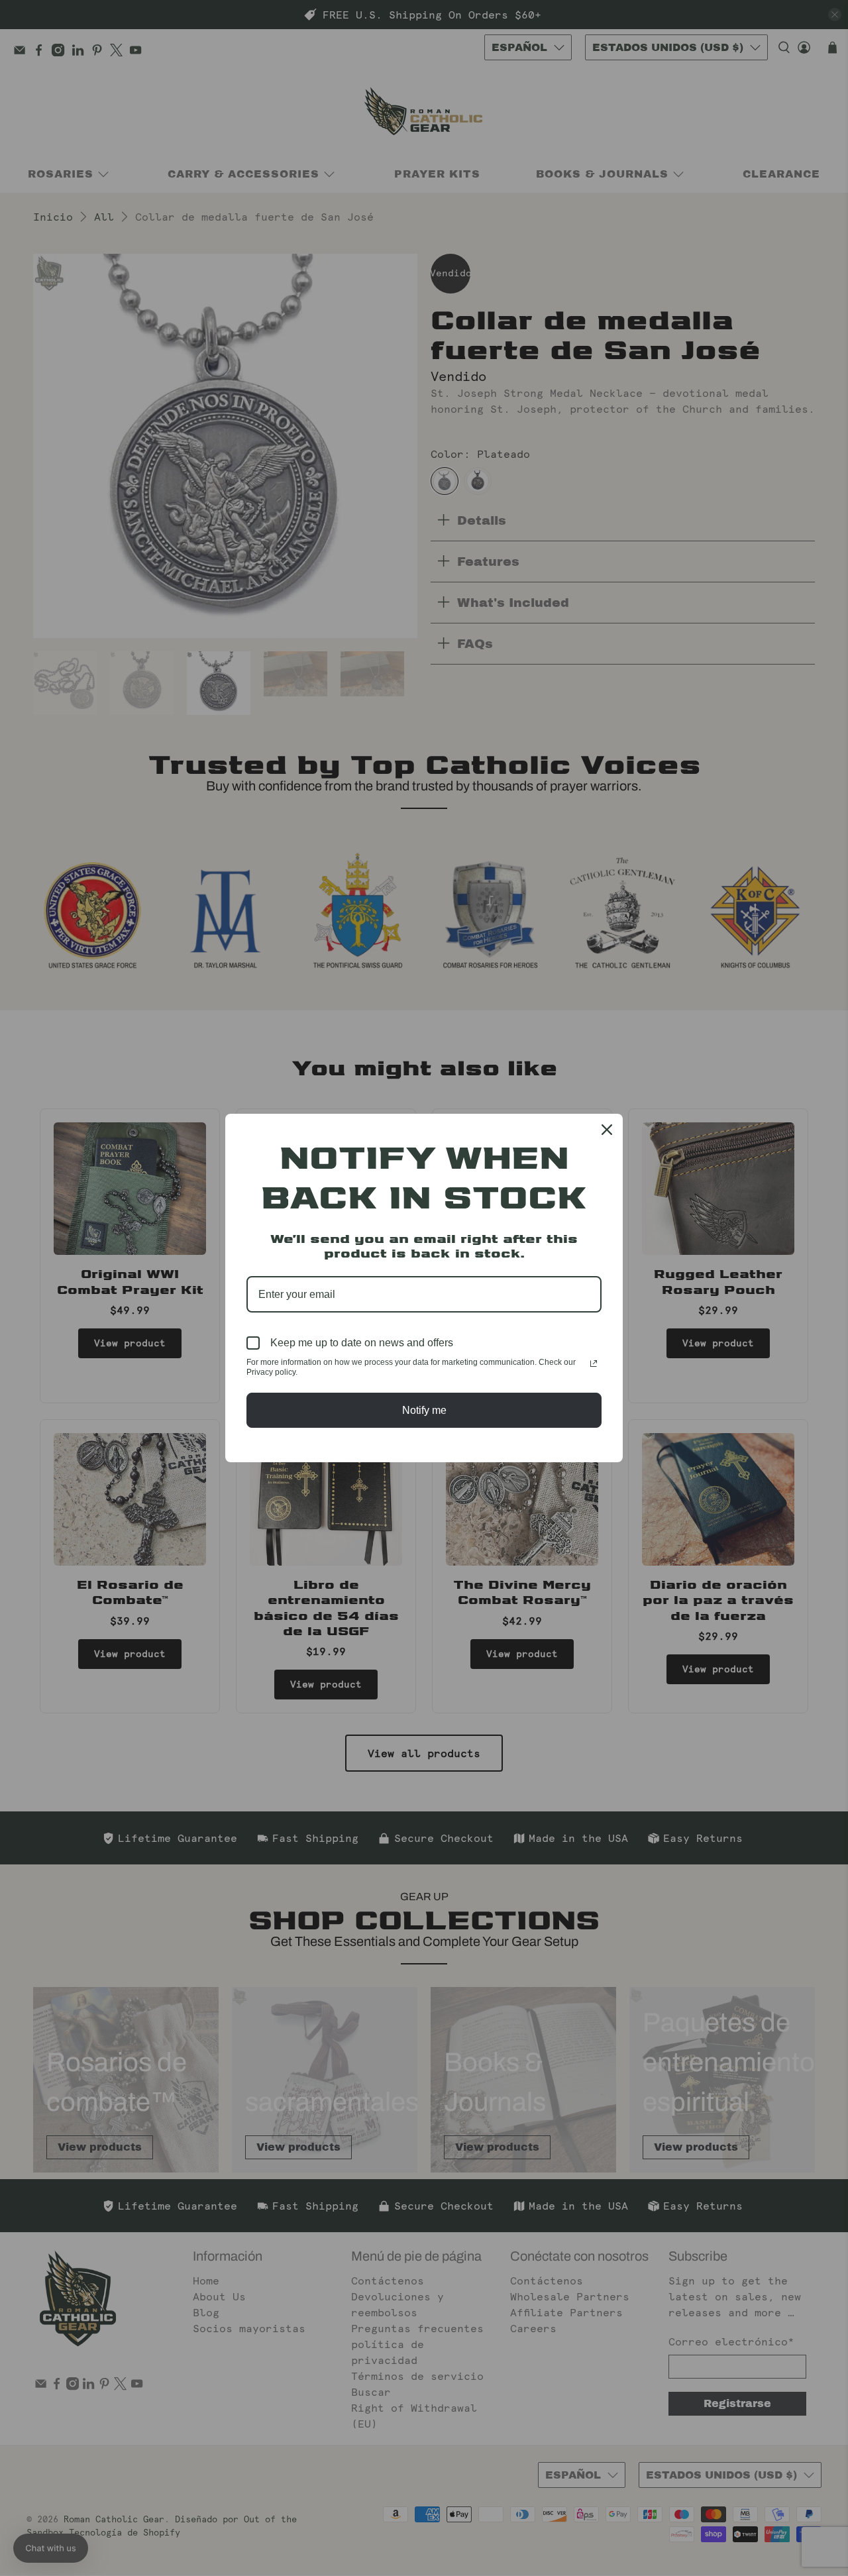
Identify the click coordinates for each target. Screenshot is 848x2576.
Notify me (424, 1410)
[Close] (607, 1130)
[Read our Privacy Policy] (594, 1364)
